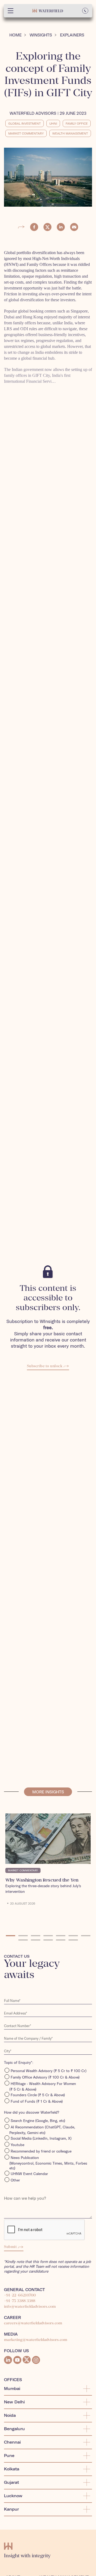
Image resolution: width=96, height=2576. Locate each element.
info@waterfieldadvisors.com (30, 2307)
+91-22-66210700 (20, 2295)
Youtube (17, 2145)
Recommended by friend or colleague (41, 2151)
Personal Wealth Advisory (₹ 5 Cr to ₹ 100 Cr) (49, 2071)
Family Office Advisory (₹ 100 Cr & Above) (45, 2077)
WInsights (41, 35)
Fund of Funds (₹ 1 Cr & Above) (37, 2101)
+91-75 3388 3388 (20, 2301)
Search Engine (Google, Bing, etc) (38, 2121)
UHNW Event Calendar (29, 2174)
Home (15, 35)
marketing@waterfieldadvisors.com (36, 2340)
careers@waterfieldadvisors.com (33, 2323)
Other (15, 2180)
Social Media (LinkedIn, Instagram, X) (41, 2138)
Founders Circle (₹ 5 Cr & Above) (38, 2095)
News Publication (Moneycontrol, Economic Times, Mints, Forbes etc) (48, 2163)
